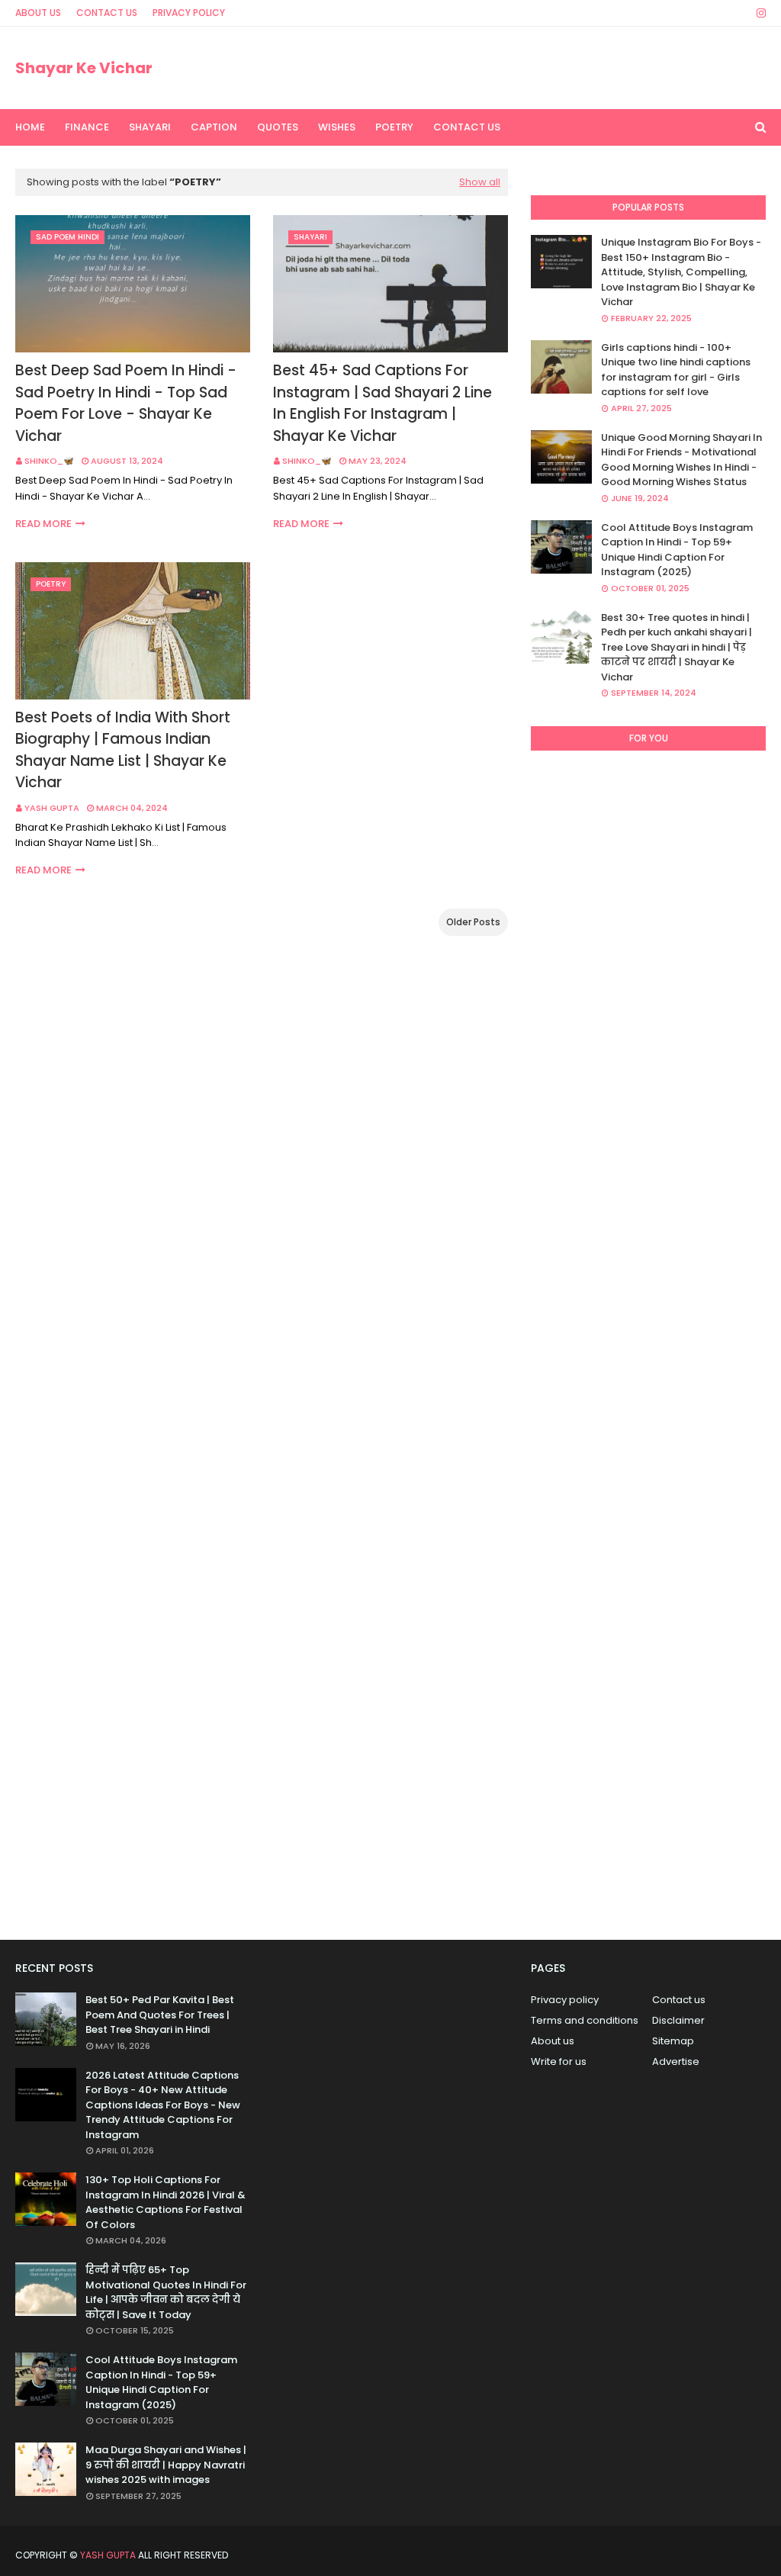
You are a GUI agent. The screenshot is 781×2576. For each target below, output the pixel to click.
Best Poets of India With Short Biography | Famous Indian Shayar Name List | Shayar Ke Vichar (123, 750)
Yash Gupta (52, 808)
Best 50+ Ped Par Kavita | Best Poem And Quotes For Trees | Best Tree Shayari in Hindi (160, 2015)
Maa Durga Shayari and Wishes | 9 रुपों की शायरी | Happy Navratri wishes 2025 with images (166, 2465)
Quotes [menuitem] (278, 127)
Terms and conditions (585, 2020)
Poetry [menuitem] (394, 127)
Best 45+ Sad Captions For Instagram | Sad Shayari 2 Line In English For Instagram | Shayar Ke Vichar (382, 403)
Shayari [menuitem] (150, 127)
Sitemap (673, 2041)
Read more (43, 524)
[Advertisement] (648, 1339)
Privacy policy (565, 2000)
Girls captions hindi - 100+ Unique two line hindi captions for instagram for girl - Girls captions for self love (676, 370)
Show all (480, 182)
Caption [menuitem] (214, 127)
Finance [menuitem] (87, 127)
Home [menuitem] (30, 127)
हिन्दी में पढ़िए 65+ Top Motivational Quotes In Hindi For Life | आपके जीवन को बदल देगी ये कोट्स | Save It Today (166, 2292)
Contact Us (107, 13)
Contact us (679, 2000)
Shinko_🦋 (49, 461)
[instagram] (759, 13)
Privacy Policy (189, 13)
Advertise (676, 2061)
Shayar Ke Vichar (84, 68)
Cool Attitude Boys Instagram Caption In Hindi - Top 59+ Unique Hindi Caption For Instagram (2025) (677, 550)
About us (553, 2041)
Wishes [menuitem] (337, 127)
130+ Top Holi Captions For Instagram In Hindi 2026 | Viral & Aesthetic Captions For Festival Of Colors (166, 2202)
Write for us (559, 2061)
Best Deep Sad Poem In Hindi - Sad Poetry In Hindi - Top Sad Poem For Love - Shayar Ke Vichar (126, 403)
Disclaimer (678, 2020)
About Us (38, 13)
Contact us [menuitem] (467, 127)
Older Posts (473, 922)
